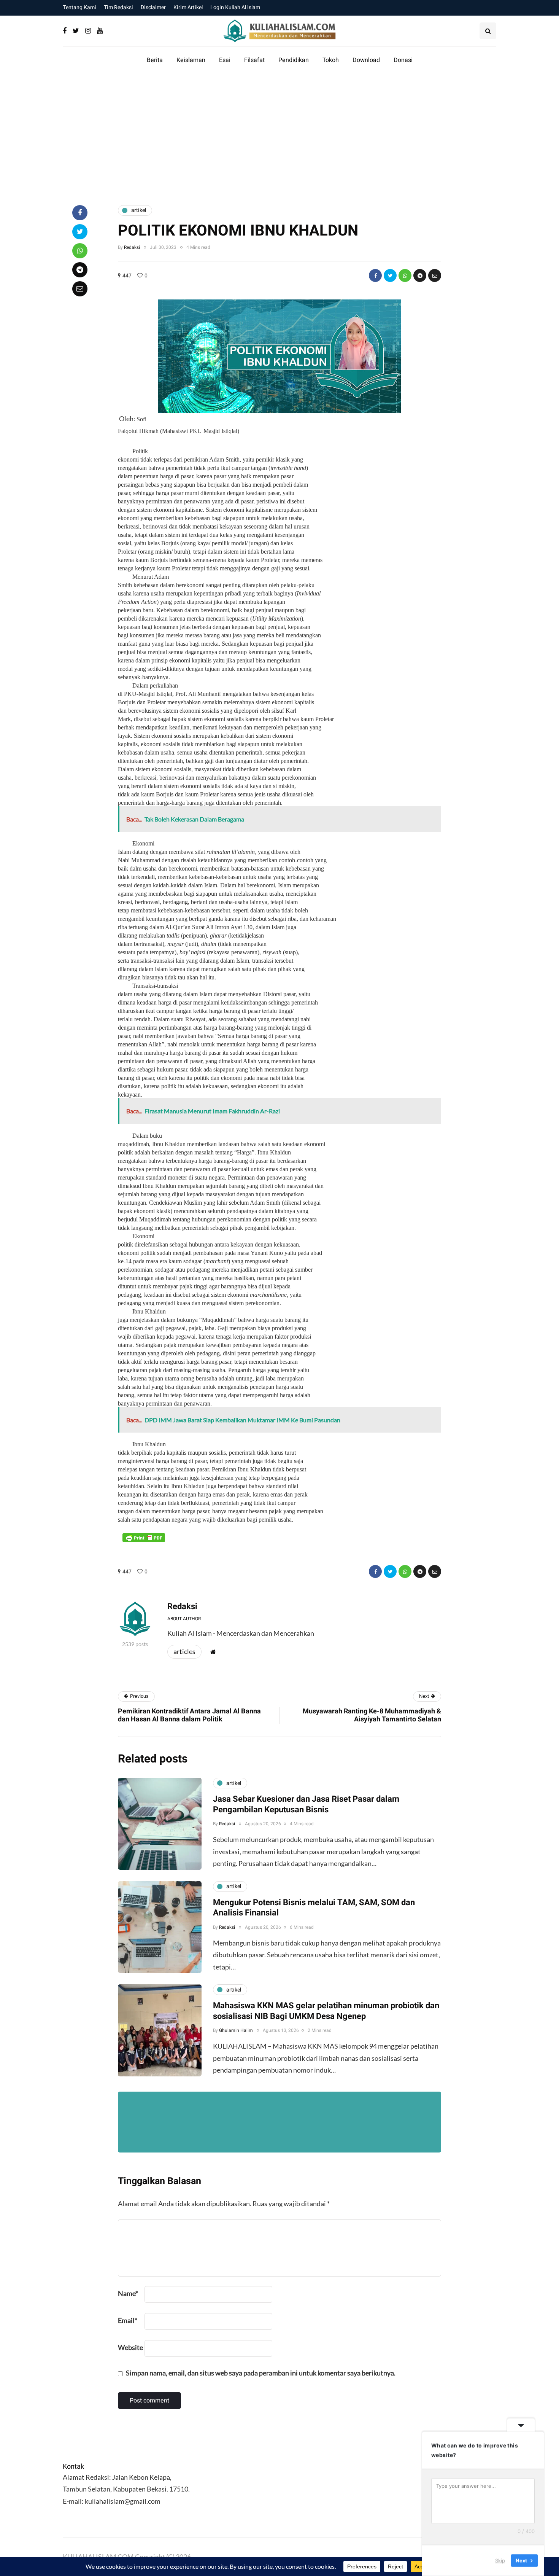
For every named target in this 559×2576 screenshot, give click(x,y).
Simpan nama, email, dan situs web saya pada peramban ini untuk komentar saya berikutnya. (261, 2373)
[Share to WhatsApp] (405, 275)
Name (128, 2293)
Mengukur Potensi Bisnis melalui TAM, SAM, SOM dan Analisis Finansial (314, 1908)
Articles (184, 1651)
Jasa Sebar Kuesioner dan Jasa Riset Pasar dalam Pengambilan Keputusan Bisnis (306, 1804)
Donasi (403, 60)
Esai (225, 60)
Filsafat (254, 60)
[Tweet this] (390, 275)
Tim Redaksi (118, 7)
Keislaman (191, 60)
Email (128, 2320)
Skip (500, 2560)
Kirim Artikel (188, 7)
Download (366, 60)
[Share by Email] (435, 275)
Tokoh (331, 60)
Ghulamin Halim (236, 2030)
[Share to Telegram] (420, 275)
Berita (155, 60)
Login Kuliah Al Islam (235, 7)
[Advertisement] (279, 135)
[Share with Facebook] (375, 275)
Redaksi (132, 247)
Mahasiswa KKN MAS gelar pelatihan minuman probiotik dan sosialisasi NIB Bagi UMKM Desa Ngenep (326, 2011)
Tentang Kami (79, 7)
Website (130, 2347)
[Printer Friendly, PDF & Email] (144, 1537)
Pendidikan (294, 60)
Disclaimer (153, 7)
